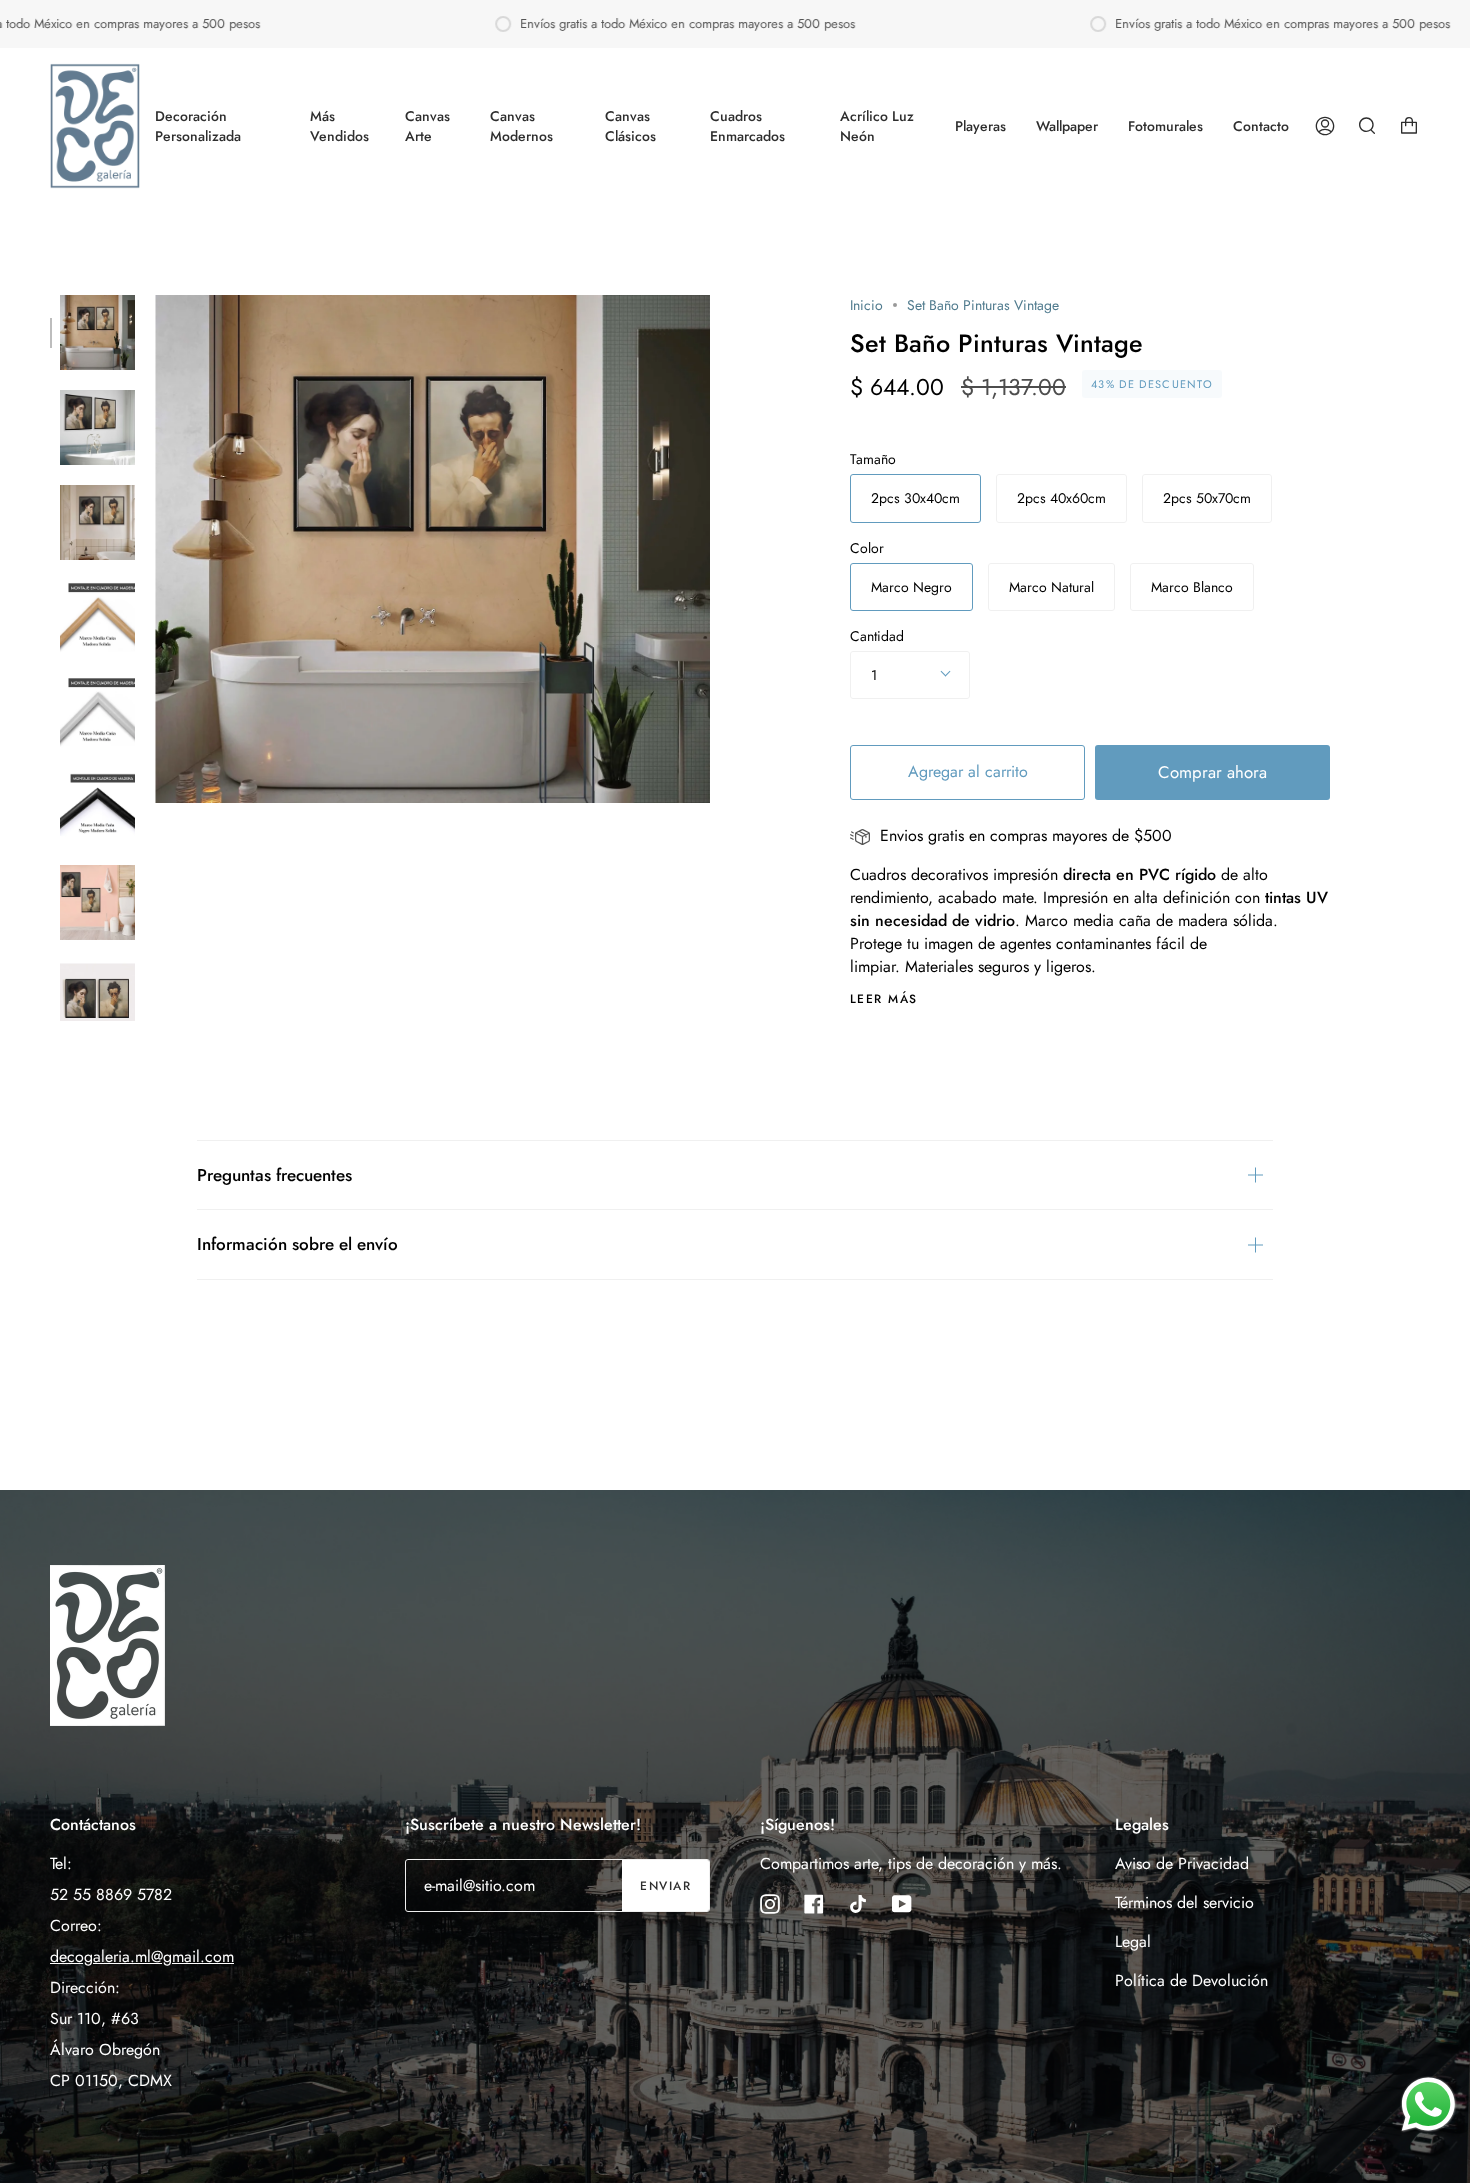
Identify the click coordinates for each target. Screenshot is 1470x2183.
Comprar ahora (1212, 772)
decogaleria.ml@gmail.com (142, 1956)
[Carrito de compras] (1409, 126)
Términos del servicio (1184, 1902)
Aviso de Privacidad (1182, 1863)
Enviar (665, 1886)
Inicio (866, 305)
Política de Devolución (1191, 1980)
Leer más (884, 999)
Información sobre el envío (297, 1244)
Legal (1133, 1941)
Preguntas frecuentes (274, 1175)
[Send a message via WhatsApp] (1428, 2104)
